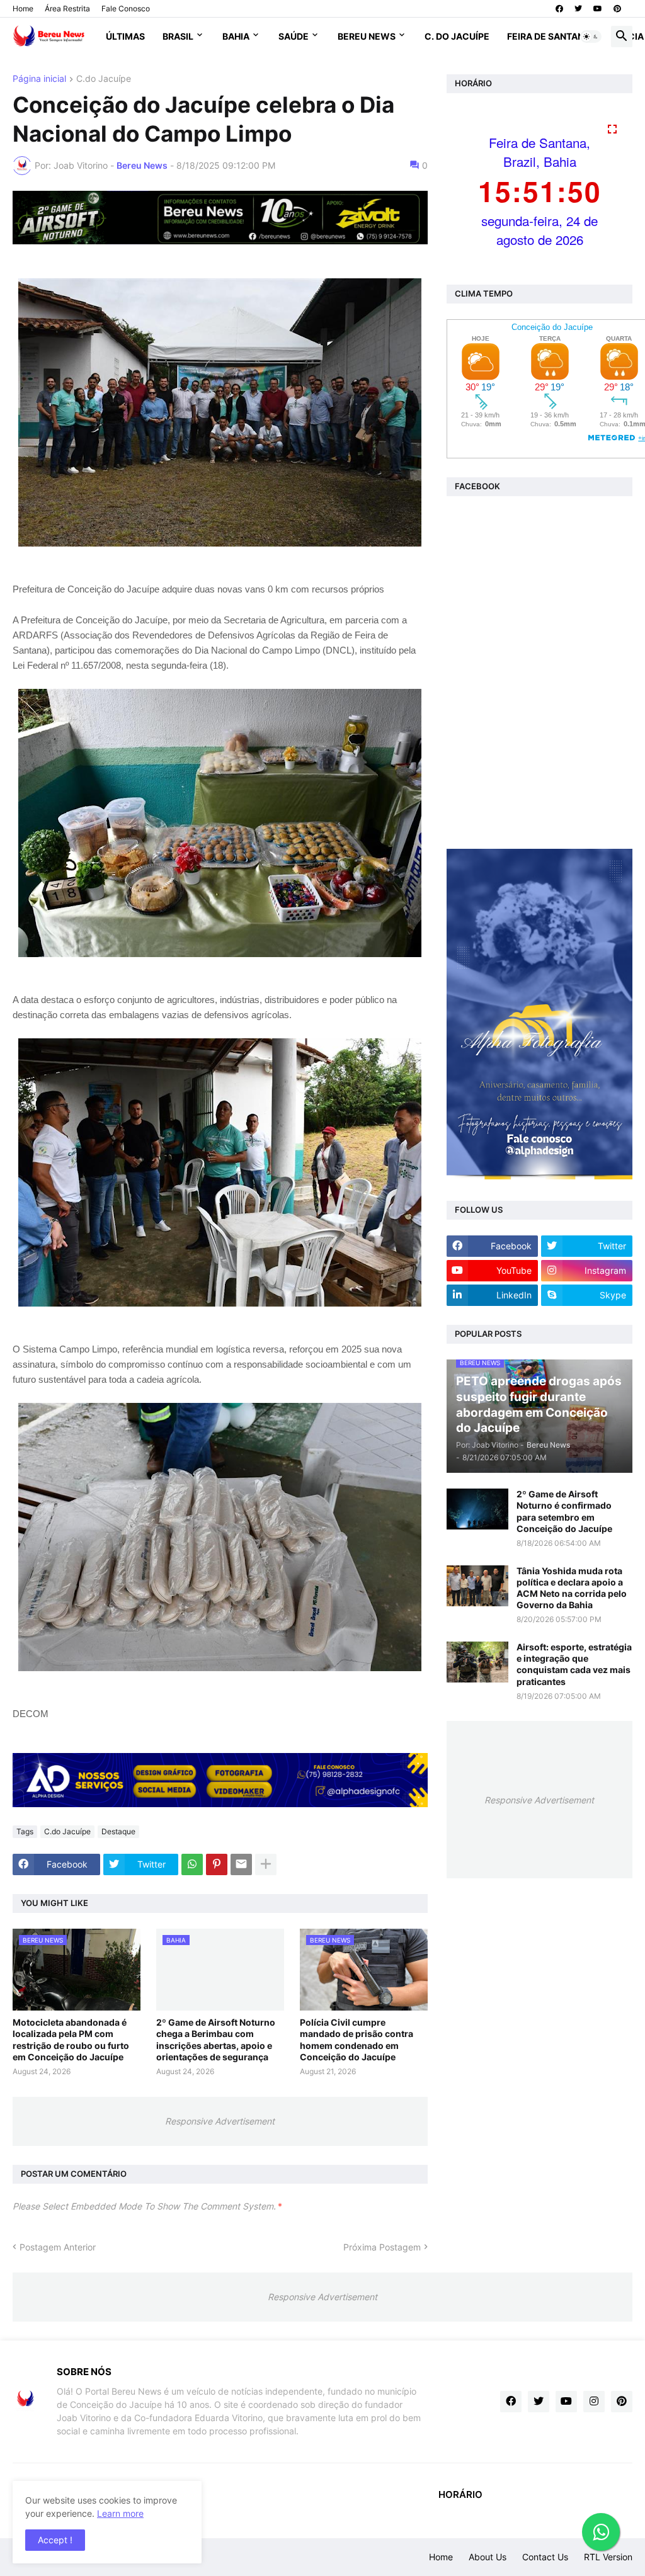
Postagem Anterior (58, 2247)
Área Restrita (67, 9)
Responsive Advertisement (220, 2121)
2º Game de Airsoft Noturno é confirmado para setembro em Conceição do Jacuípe (564, 1511)
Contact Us (545, 2557)
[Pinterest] (217, 1864)
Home (23, 9)
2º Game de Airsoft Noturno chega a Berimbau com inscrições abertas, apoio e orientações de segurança (216, 2040)
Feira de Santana (549, 36)
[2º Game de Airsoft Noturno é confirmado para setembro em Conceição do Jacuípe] (477, 1509)
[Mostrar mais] (266, 1864)
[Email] (241, 1864)
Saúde (294, 36)
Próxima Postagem (382, 2247)
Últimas (125, 36)
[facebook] (559, 9)
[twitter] (578, 9)
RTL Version (608, 2557)
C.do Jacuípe (104, 79)
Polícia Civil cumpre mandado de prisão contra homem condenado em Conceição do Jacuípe (357, 2040)
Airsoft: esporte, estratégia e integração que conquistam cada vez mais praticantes (574, 1664)
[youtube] (598, 9)
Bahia (236, 36)
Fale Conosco (126, 9)
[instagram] (594, 2402)
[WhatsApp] (192, 1864)
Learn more (120, 2513)
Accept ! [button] (55, 2540)
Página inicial (39, 79)
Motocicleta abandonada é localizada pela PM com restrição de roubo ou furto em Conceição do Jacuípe (71, 2040)
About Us (488, 2557)
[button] (591, 37)
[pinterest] (617, 9)
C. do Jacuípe (457, 36)
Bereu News (367, 36)
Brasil (178, 36)
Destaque (118, 1831)
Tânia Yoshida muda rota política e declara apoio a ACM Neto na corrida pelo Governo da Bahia (572, 1588)
